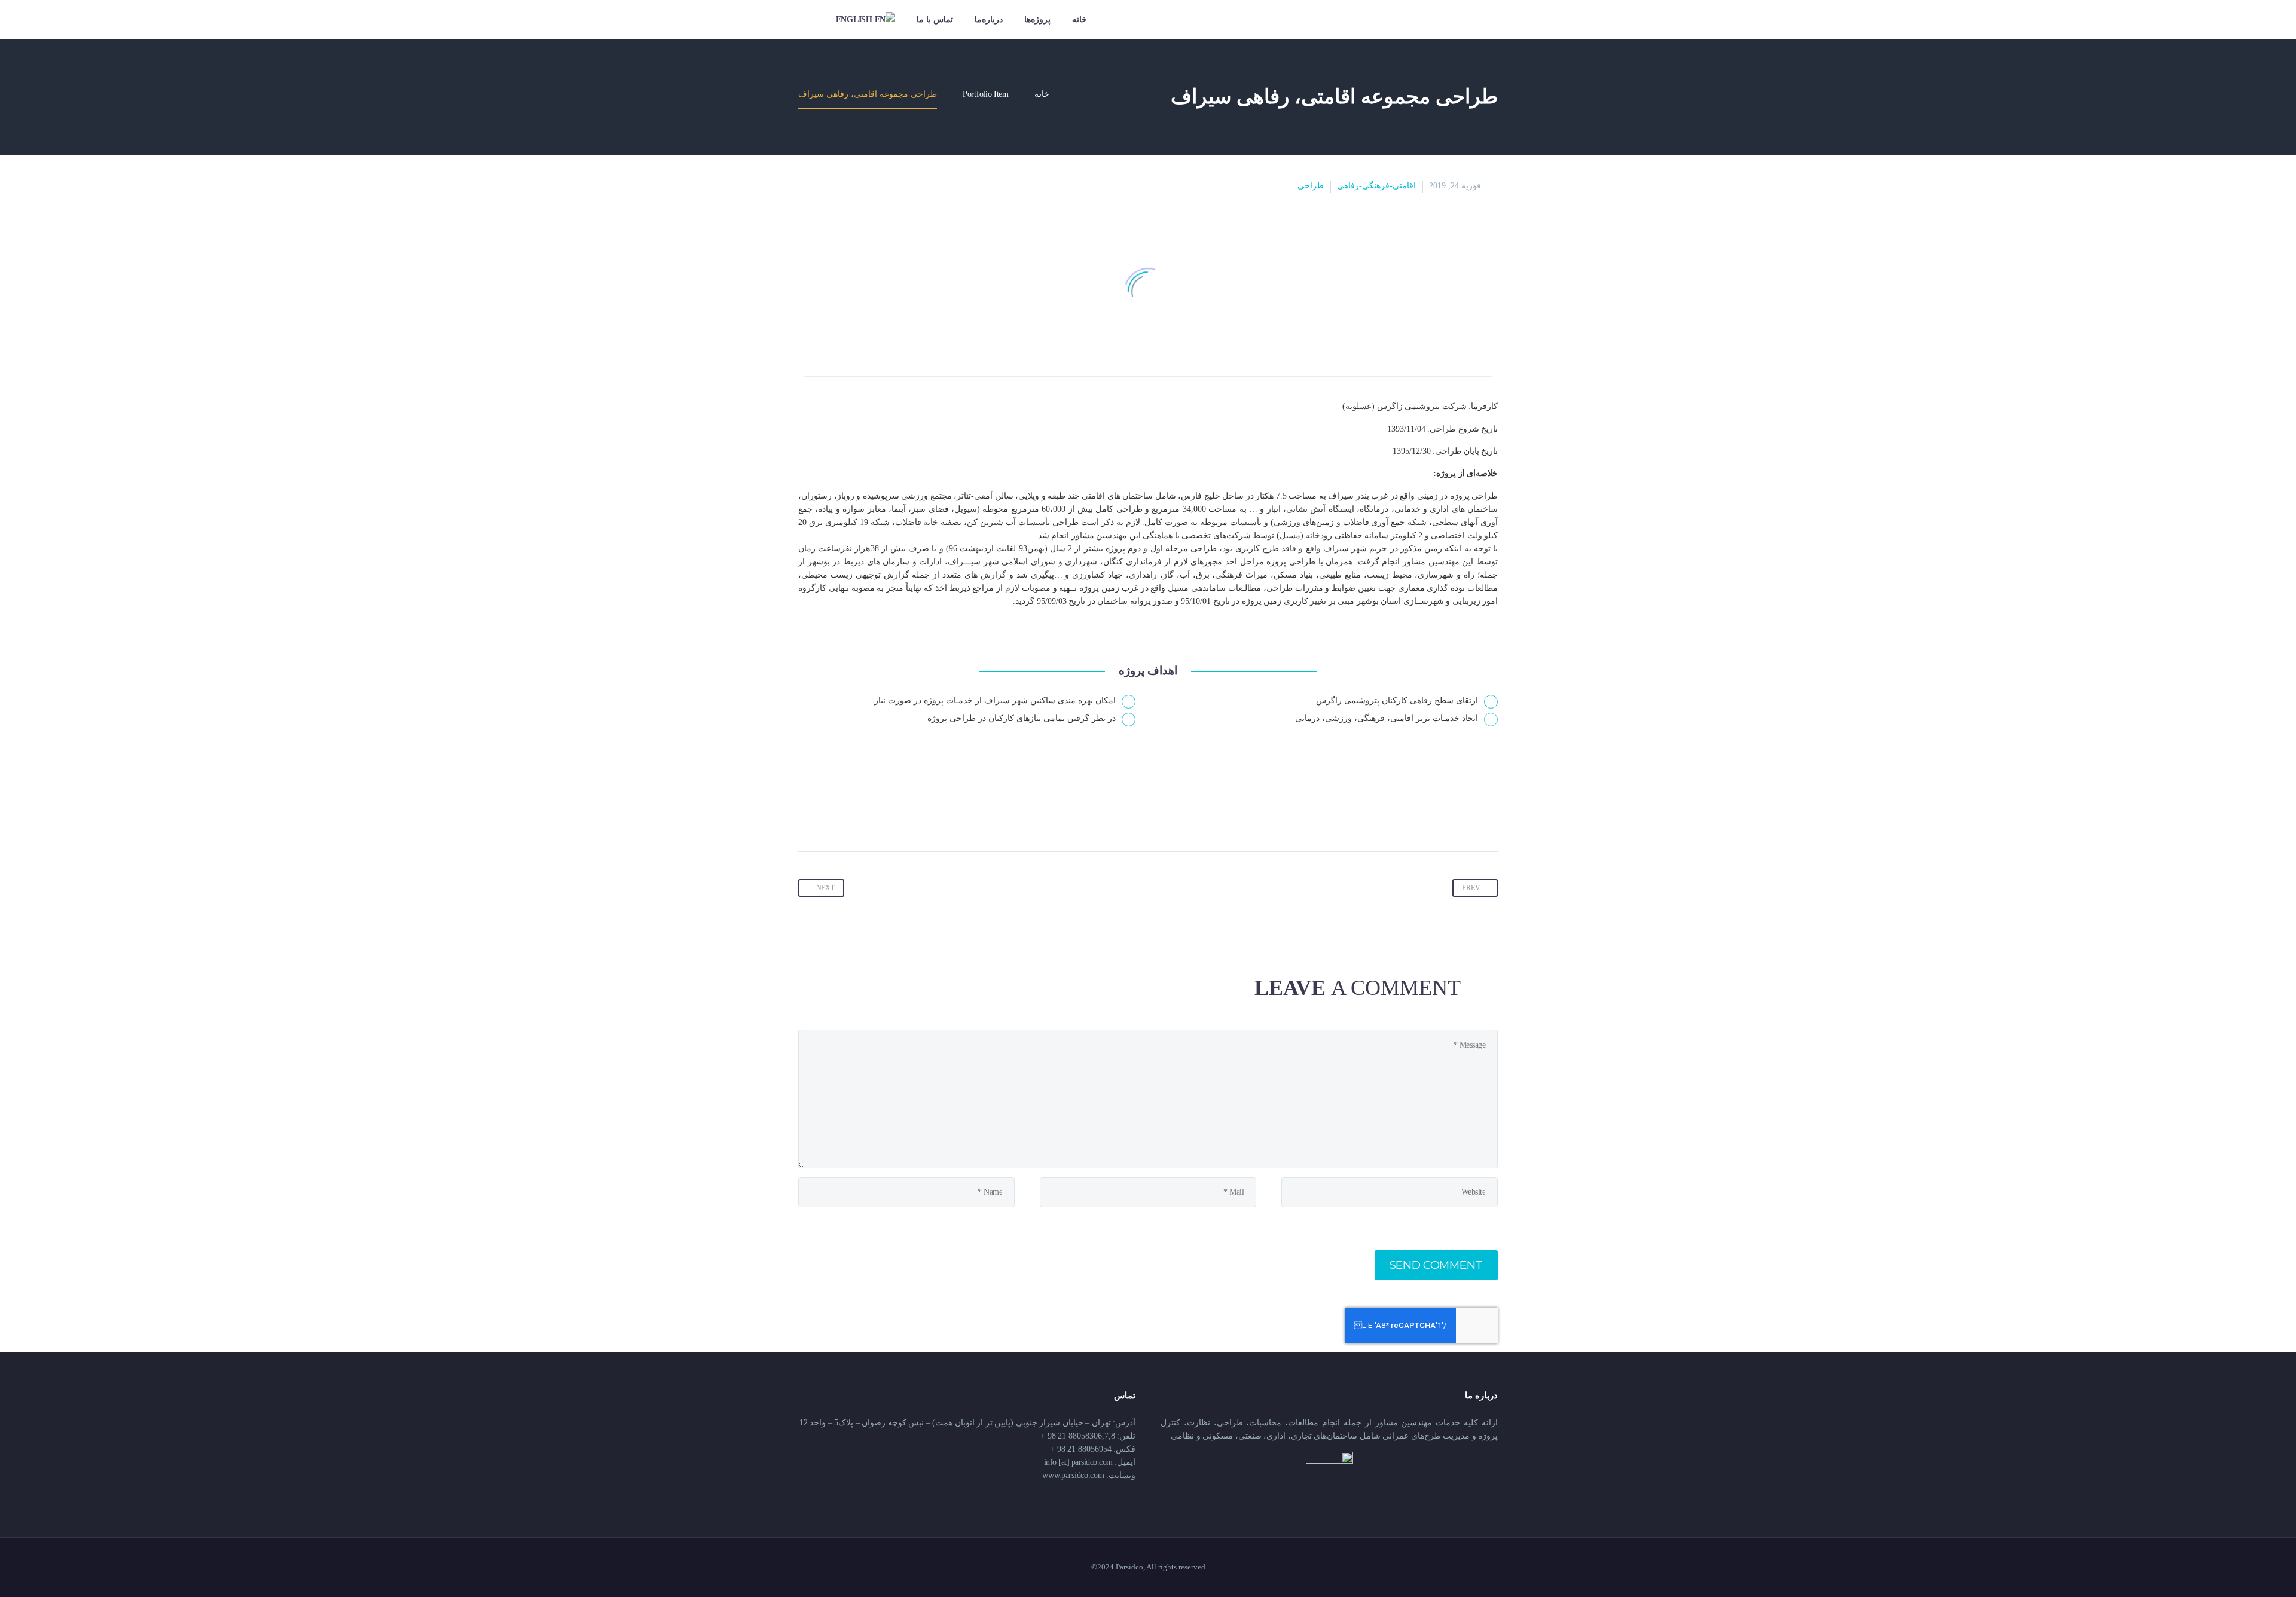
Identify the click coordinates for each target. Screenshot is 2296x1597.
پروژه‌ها (1037, 19)
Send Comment (1436, 1265)
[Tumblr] (1397, 814)
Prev (1471, 888)
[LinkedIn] (1374, 814)
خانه (1080, 19)
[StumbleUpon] (1351, 814)
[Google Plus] (1442, 814)
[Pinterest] (1419, 814)
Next (825, 888)
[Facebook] (1488, 814)
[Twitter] (1465, 814)
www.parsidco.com (1073, 1475)
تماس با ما (935, 19)
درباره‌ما (989, 19)
